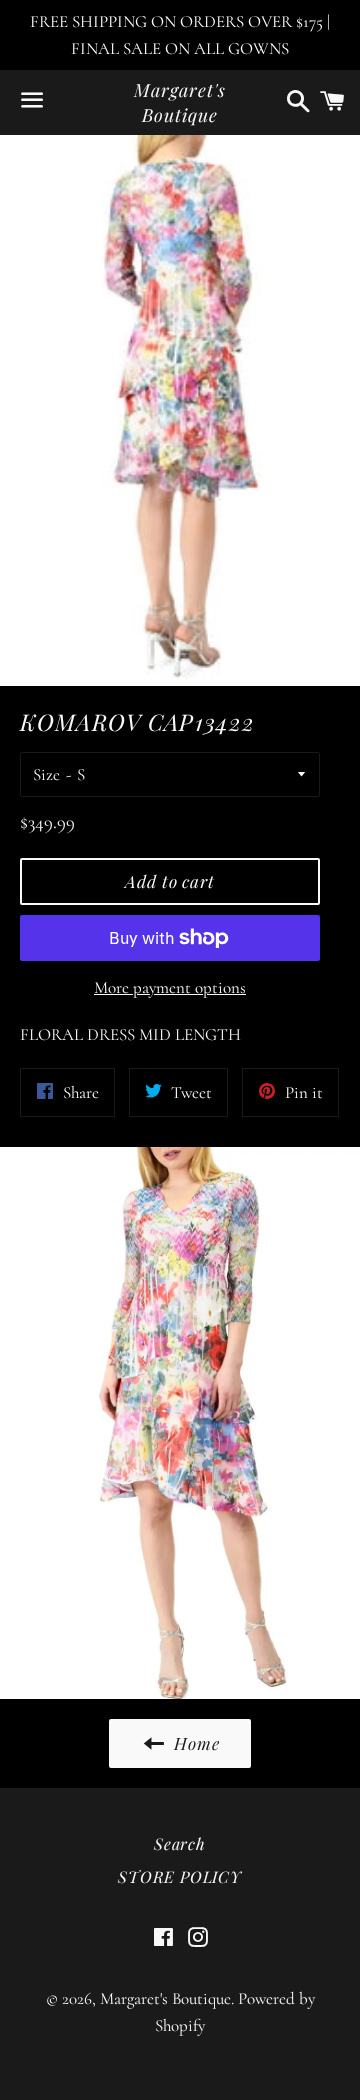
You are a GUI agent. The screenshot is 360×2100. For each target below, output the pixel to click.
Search (180, 1843)
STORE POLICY (180, 1876)
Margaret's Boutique (179, 102)
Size (46, 774)
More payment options (170, 987)
